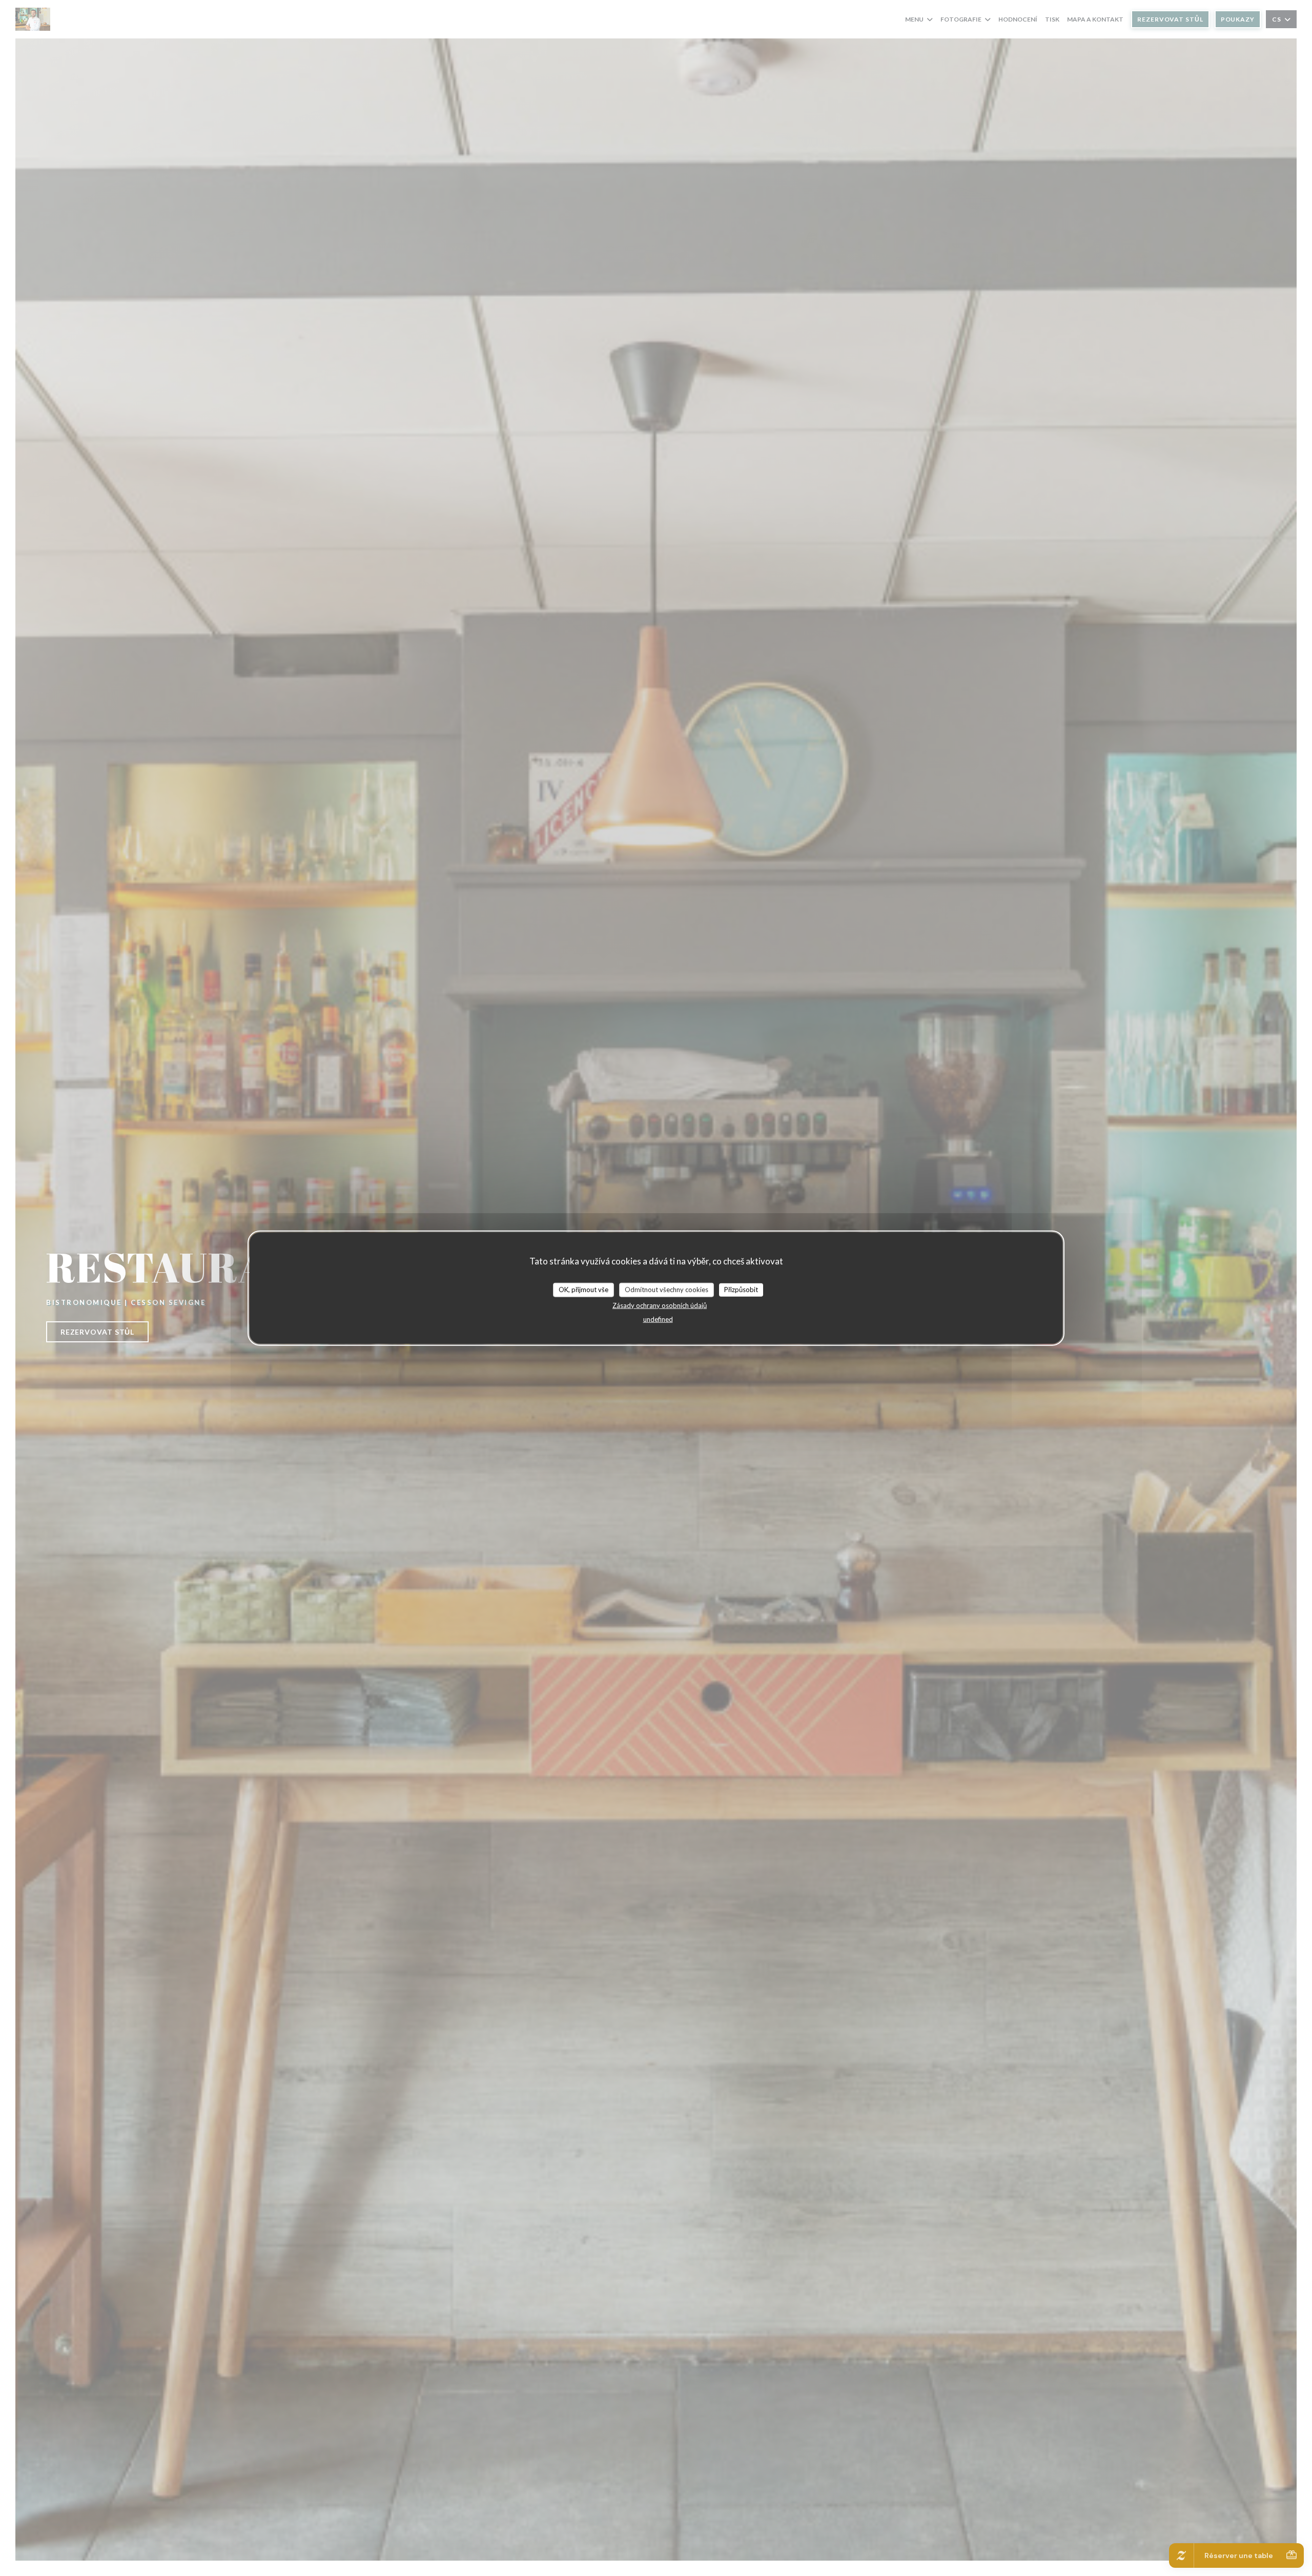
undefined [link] (658, 1319)
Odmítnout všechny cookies (667, 1290)
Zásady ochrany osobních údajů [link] (660, 1305)
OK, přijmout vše (583, 1290)
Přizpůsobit (741, 1290)
